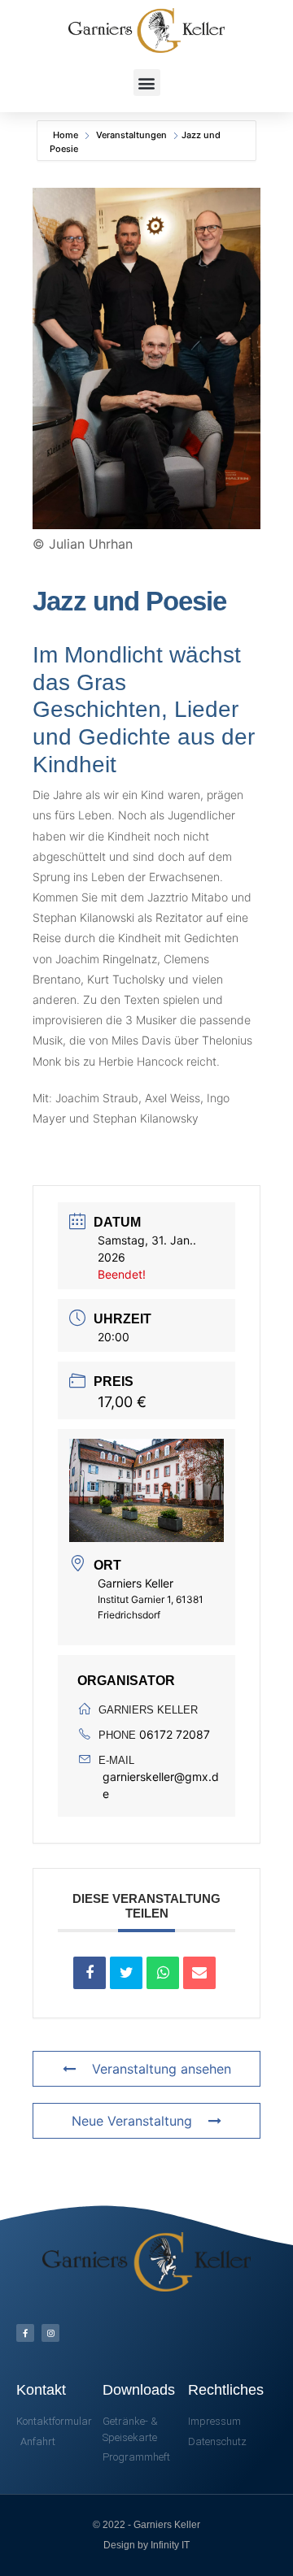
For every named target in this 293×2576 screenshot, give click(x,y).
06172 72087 (175, 1734)
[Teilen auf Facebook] (90, 1973)
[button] (147, 83)
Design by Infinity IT (146, 2545)
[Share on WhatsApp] (163, 1973)
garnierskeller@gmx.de (161, 1785)
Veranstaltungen (131, 135)
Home (67, 135)
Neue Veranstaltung (132, 2121)
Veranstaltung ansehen (162, 2069)
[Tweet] (126, 1973)
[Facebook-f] (25, 2333)
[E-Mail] (199, 1973)
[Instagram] (50, 2333)
